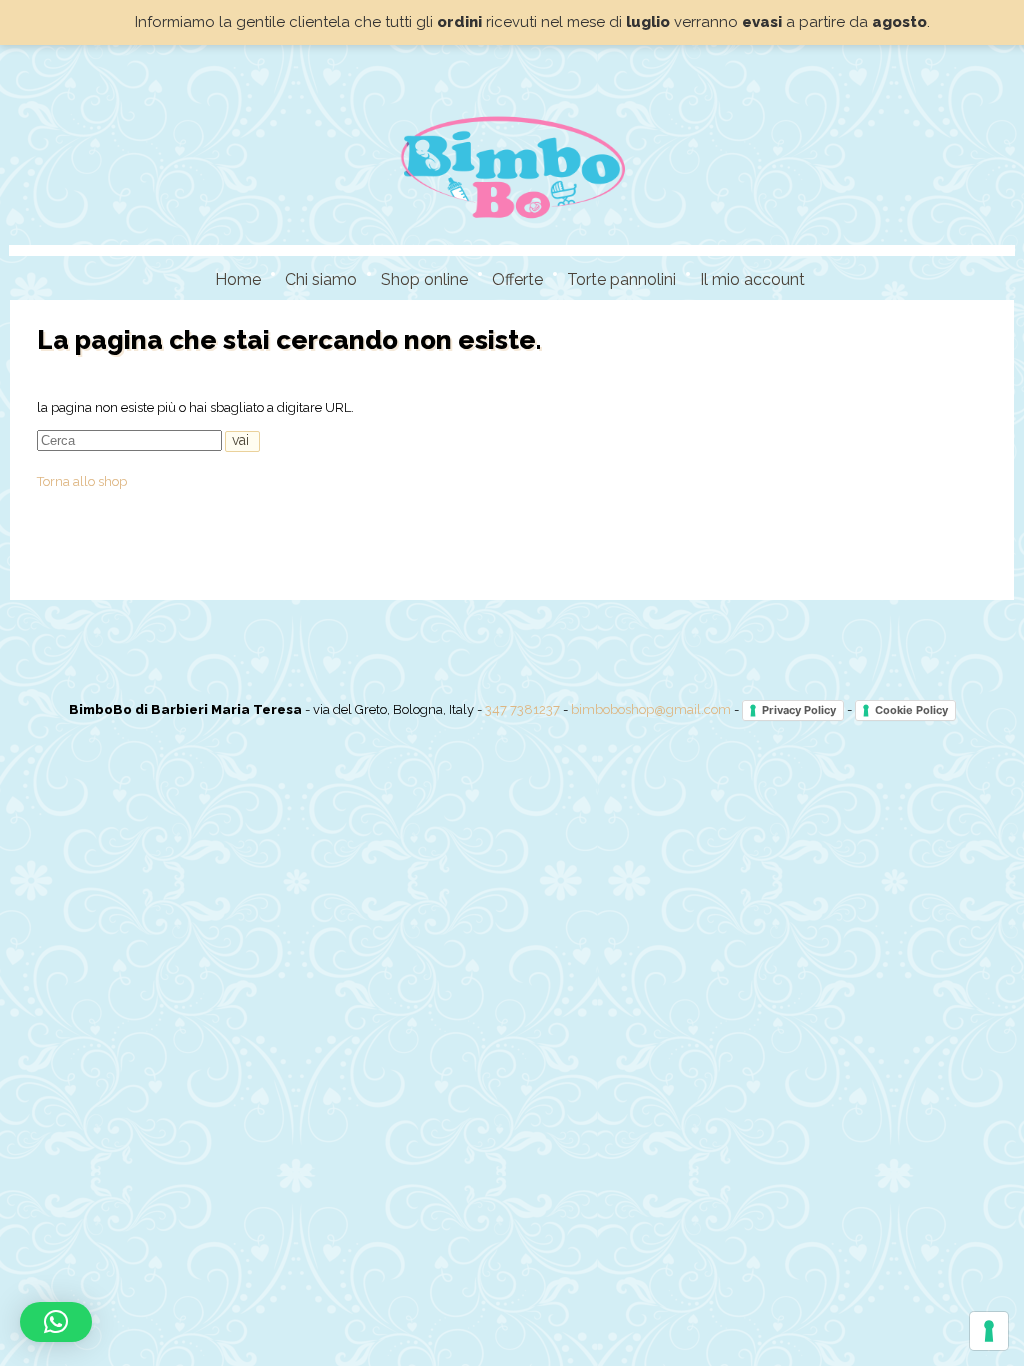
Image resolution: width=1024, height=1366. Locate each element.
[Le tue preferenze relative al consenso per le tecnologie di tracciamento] (989, 1331)
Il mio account (752, 279)
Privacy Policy (799, 710)
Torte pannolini (621, 279)
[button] (56, 1322)
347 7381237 (522, 709)
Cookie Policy (911, 710)
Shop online (424, 279)
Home (238, 279)
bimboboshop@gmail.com (651, 709)
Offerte (517, 279)
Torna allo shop (82, 481)
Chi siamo (321, 279)
